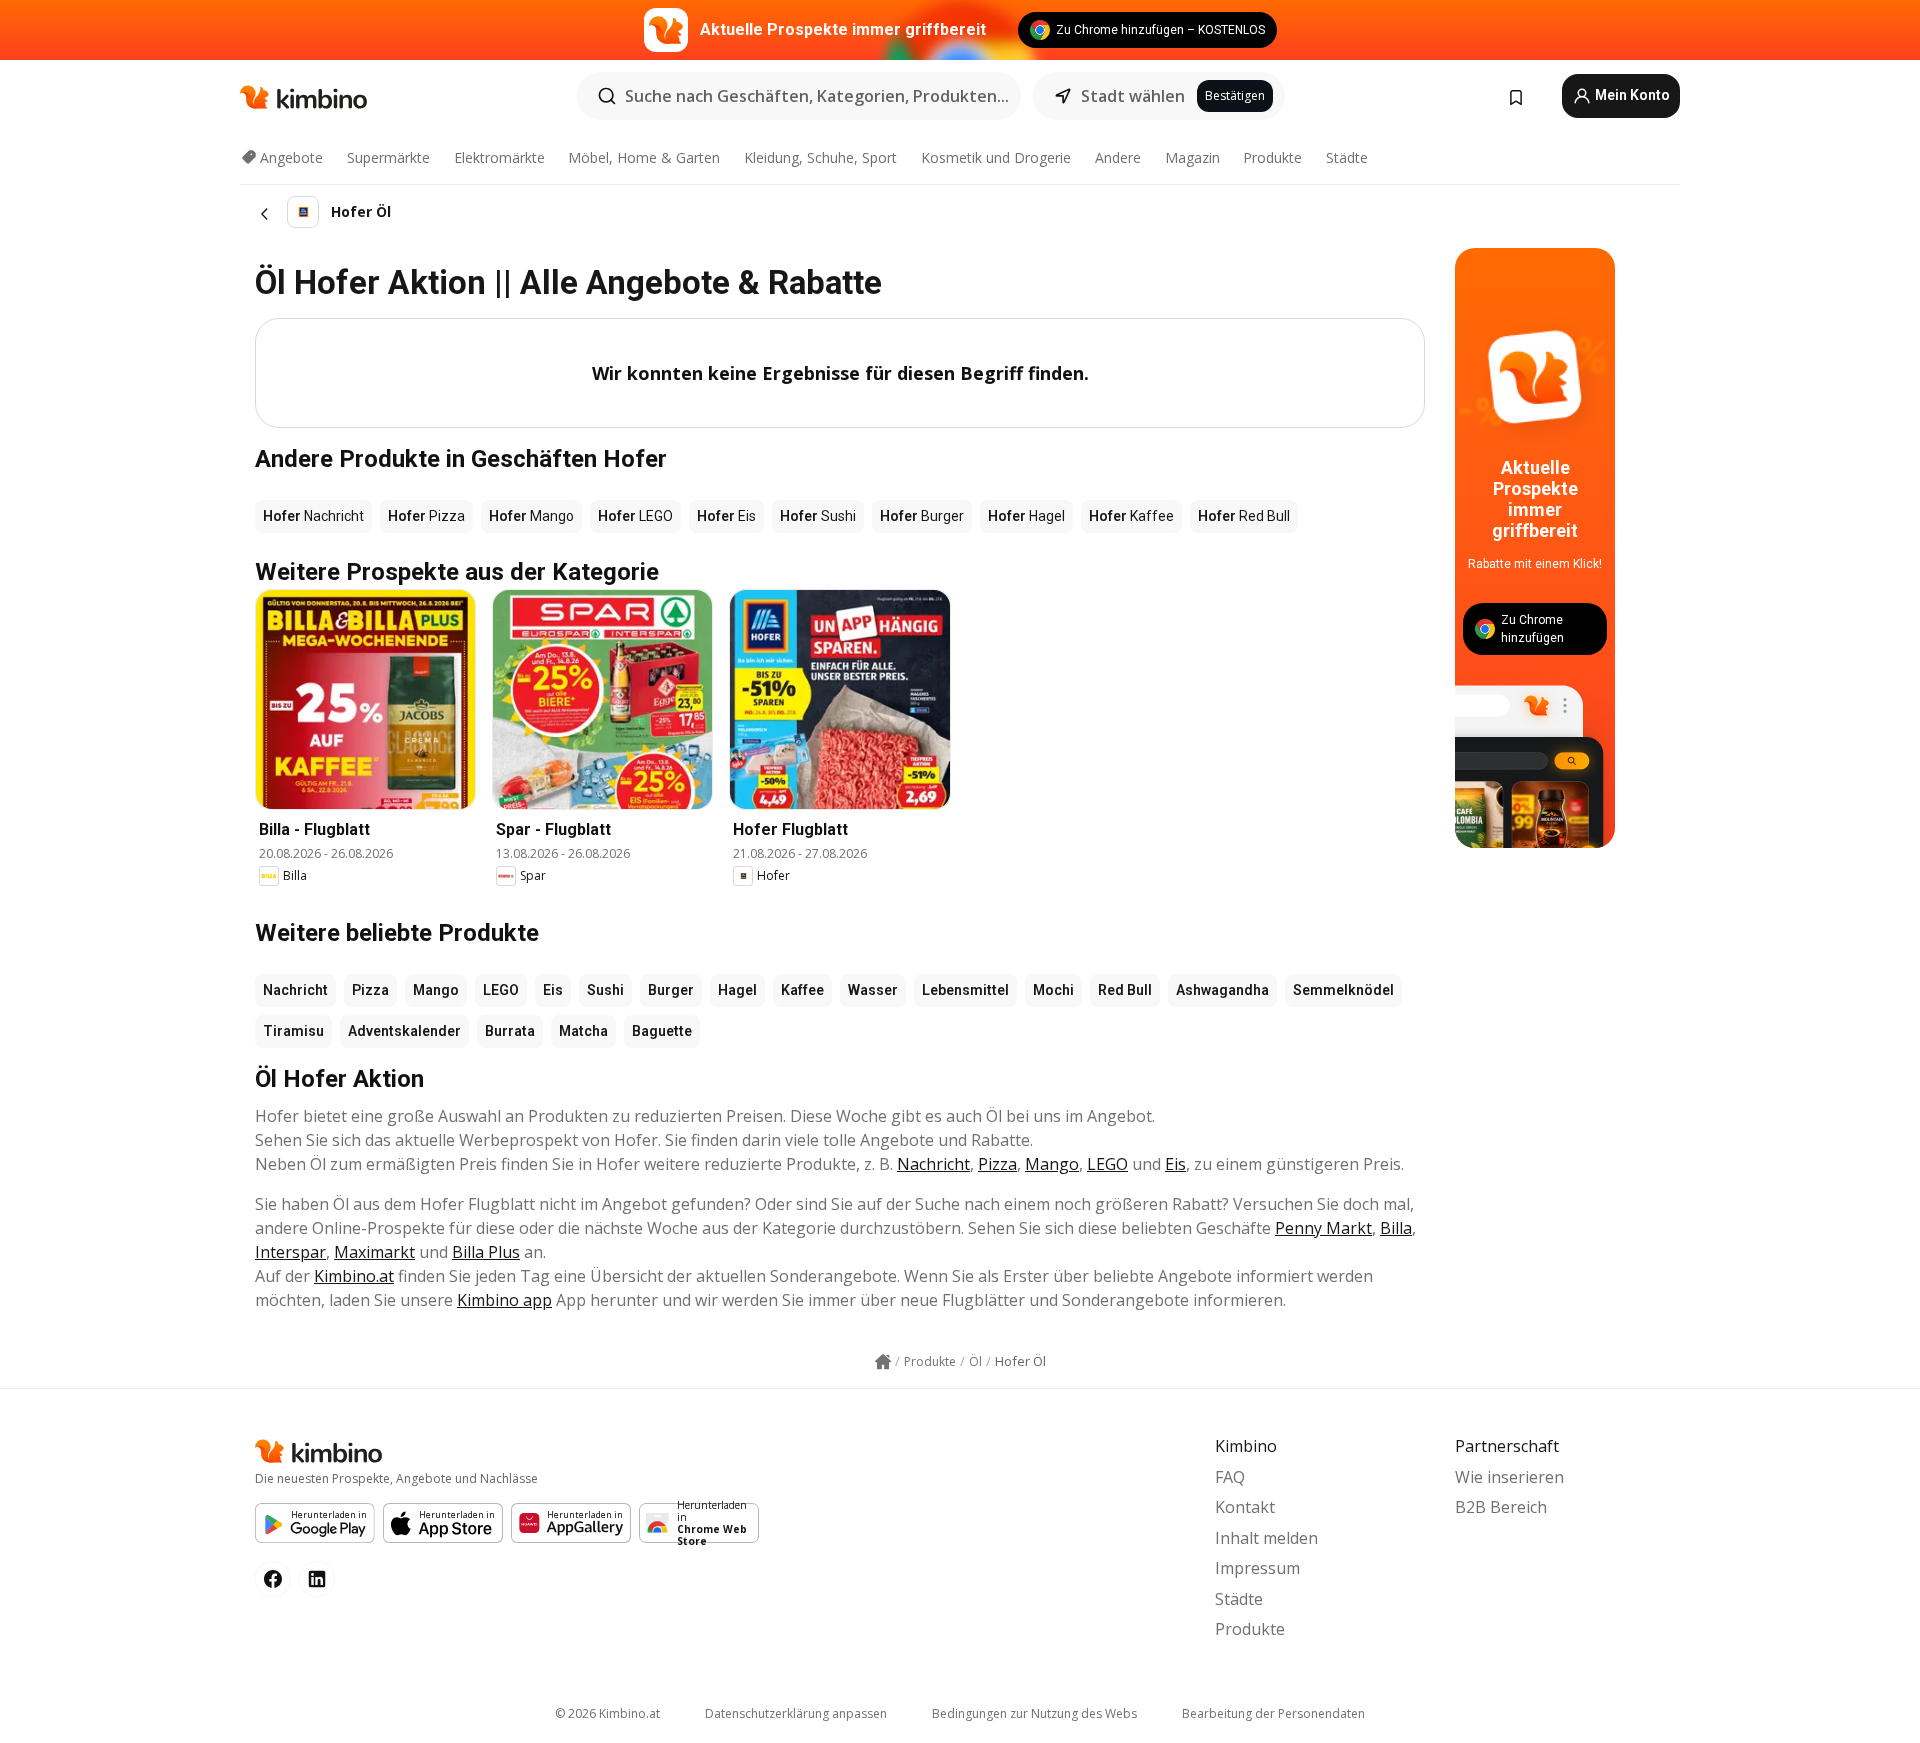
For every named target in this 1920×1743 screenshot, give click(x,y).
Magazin (1192, 157)
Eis (553, 990)
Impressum (1257, 1568)
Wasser (873, 990)
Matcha (583, 1031)
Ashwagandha (1222, 990)
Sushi (605, 990)
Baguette (662, 1031)
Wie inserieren (1509, 1477)
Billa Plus (486, 1252)
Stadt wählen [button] (1133, 96)
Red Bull (1125, 990)
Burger (671, 990)
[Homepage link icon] (883, 1362)
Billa (1396, 1228)
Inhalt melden (1266, 1538)
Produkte (1272, 157)
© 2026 (607, 1713)
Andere (1118, 157)
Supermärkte (388, 157)
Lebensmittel (965, 990)
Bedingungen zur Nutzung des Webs (1034, 1713)
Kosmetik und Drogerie (996, 157)
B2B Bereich (1501, 1507)
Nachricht (295, 990)
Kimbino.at (354, 1276)
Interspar (290, 1252)
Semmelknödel (1343, 990)
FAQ (1230, 1477)
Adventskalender (404, 1031)
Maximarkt (374, 1252)
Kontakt (1245, 1507)
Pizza (370, 990)
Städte (1347, 157)
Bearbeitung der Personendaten (1273, 1713)
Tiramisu (293, 1031)
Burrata (510, 1031)
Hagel (737, 990)
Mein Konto (1631, 95)
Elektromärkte (499, 157)
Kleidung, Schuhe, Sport (820, 157)
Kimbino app (504, 1300)
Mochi (1053, 990)
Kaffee (802, 990)
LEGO (501, 990)
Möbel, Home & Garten (644, 157)
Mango (436, 990)
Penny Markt (1323, 1228)
